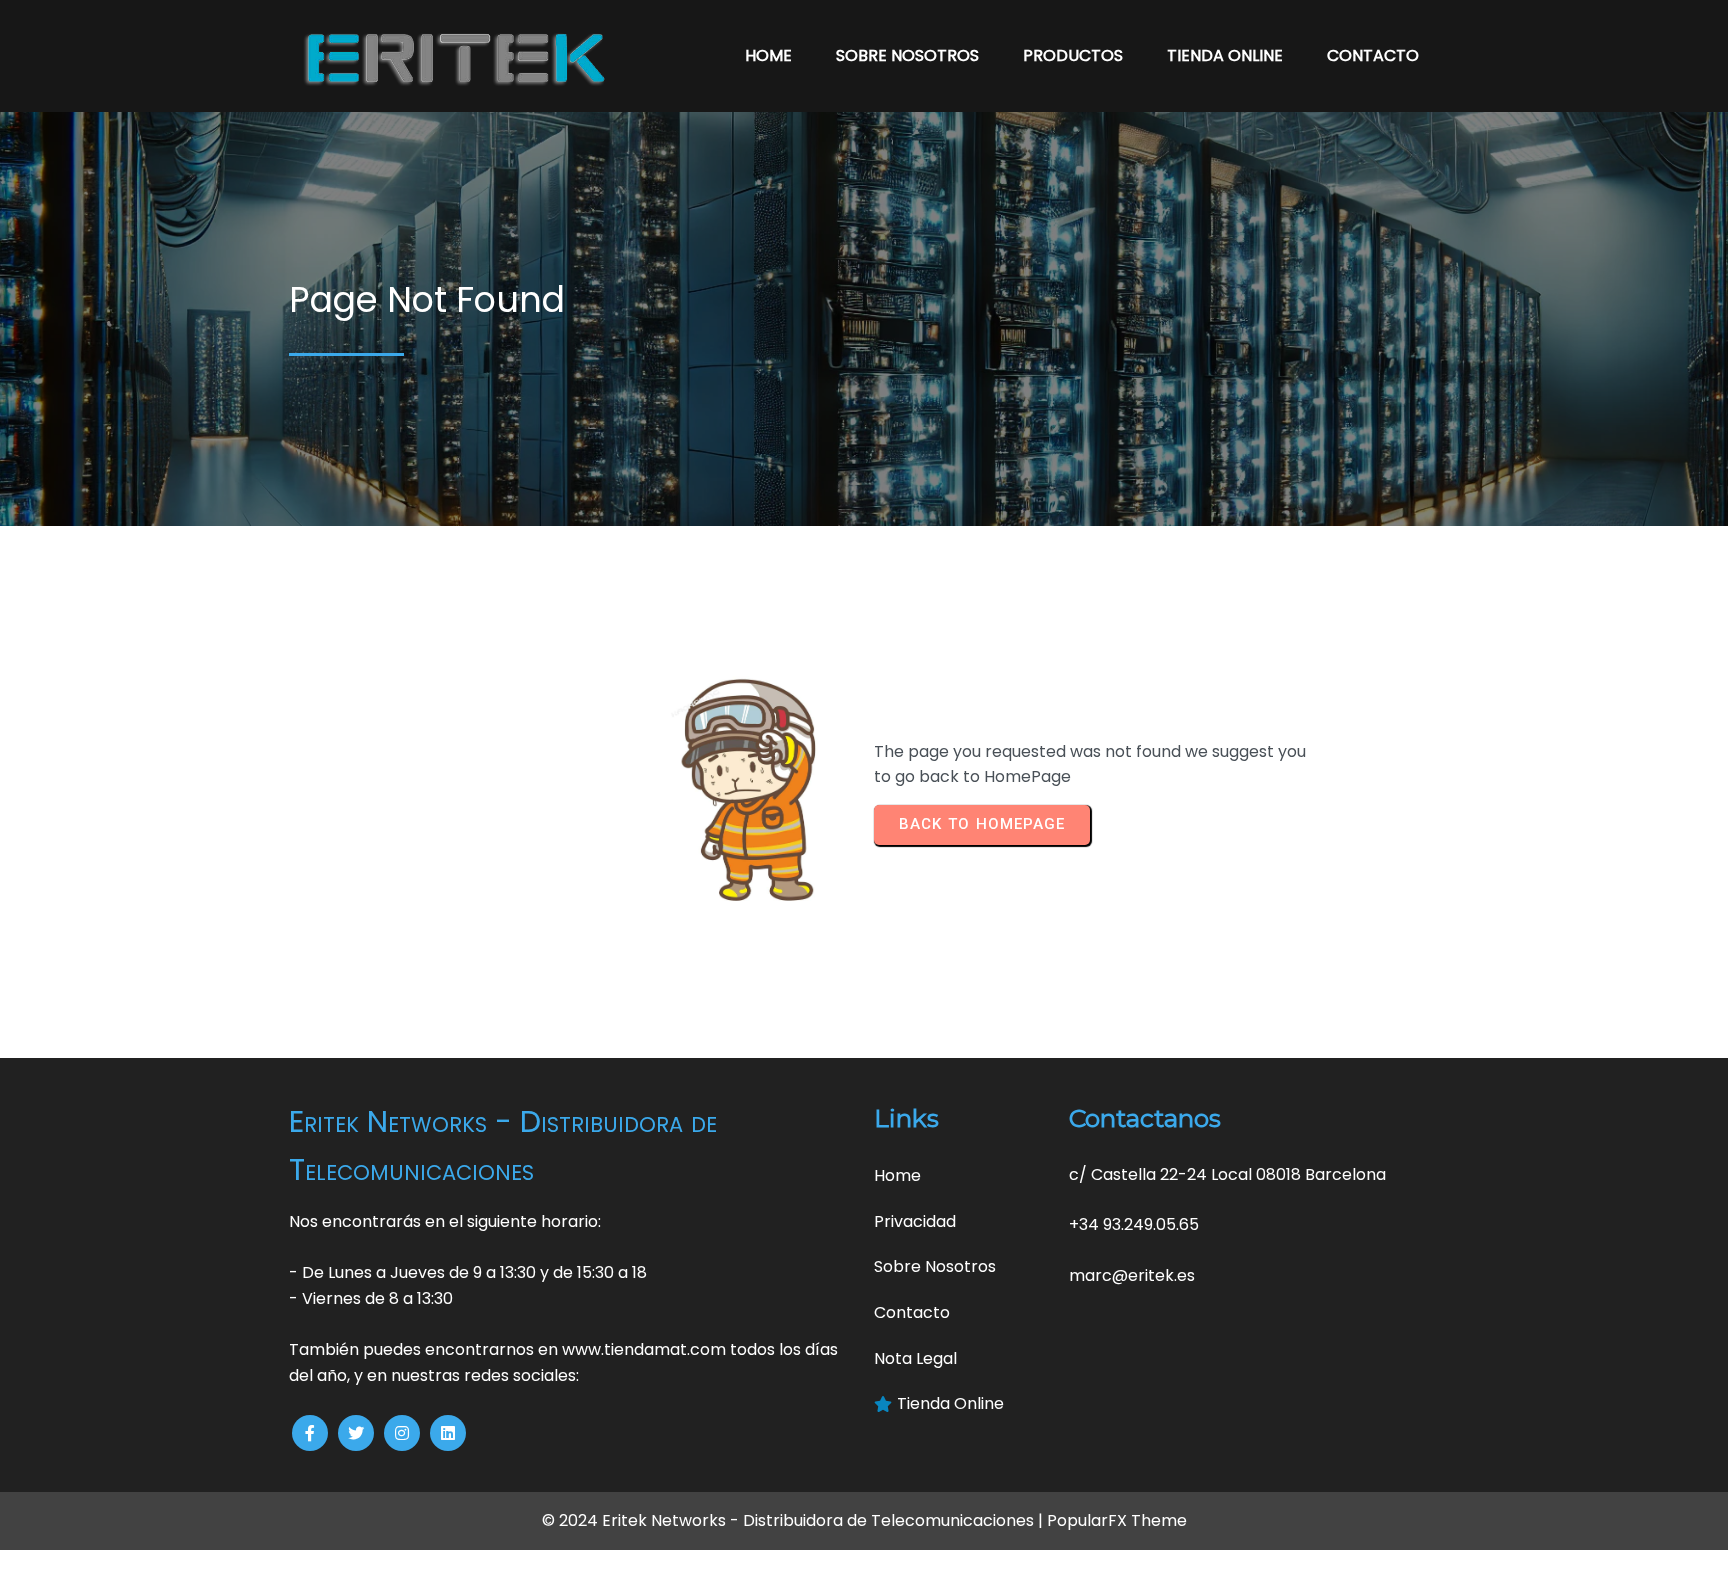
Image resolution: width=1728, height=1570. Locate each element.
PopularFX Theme (1117, 1520)
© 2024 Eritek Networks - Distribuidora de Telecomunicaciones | (794, 1520)
